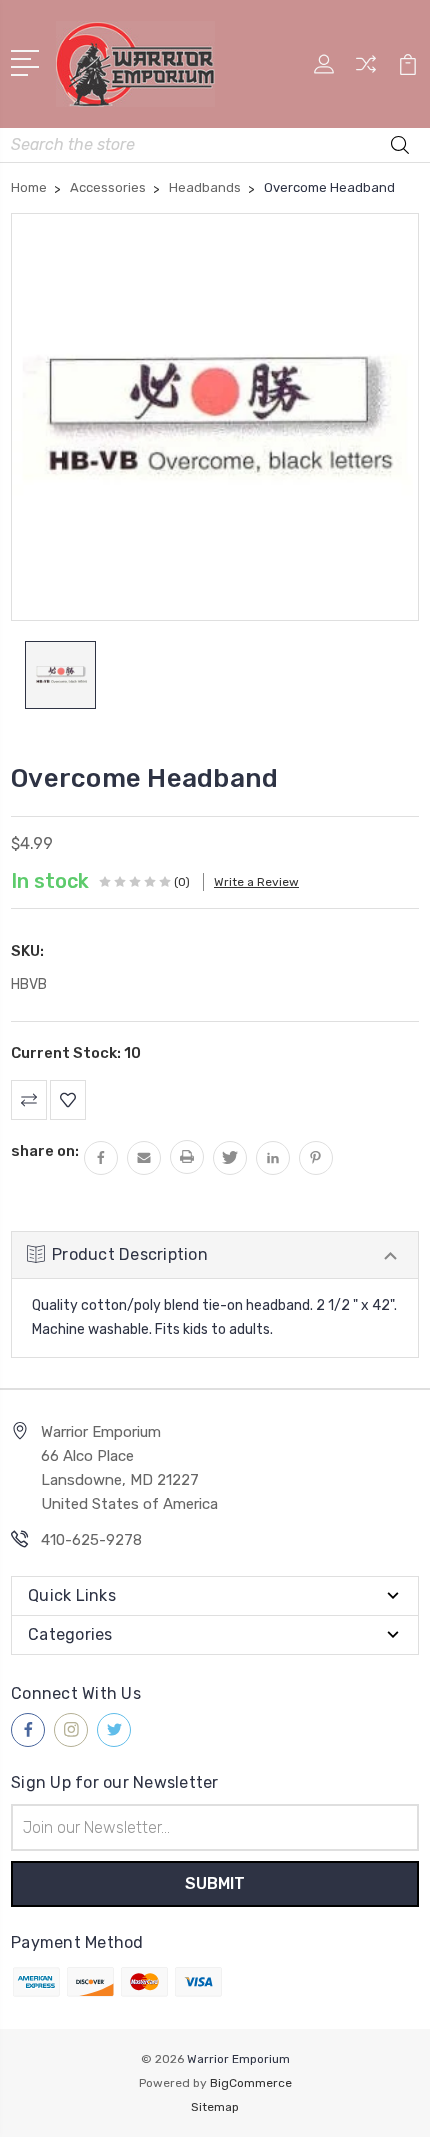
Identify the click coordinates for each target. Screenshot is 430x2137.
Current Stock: (76, 1053)
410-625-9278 (91, 1540)
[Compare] (366, 70)
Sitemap (215, 2107)
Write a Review (256, 882)
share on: (45, 1151)
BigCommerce (251, 2083)
